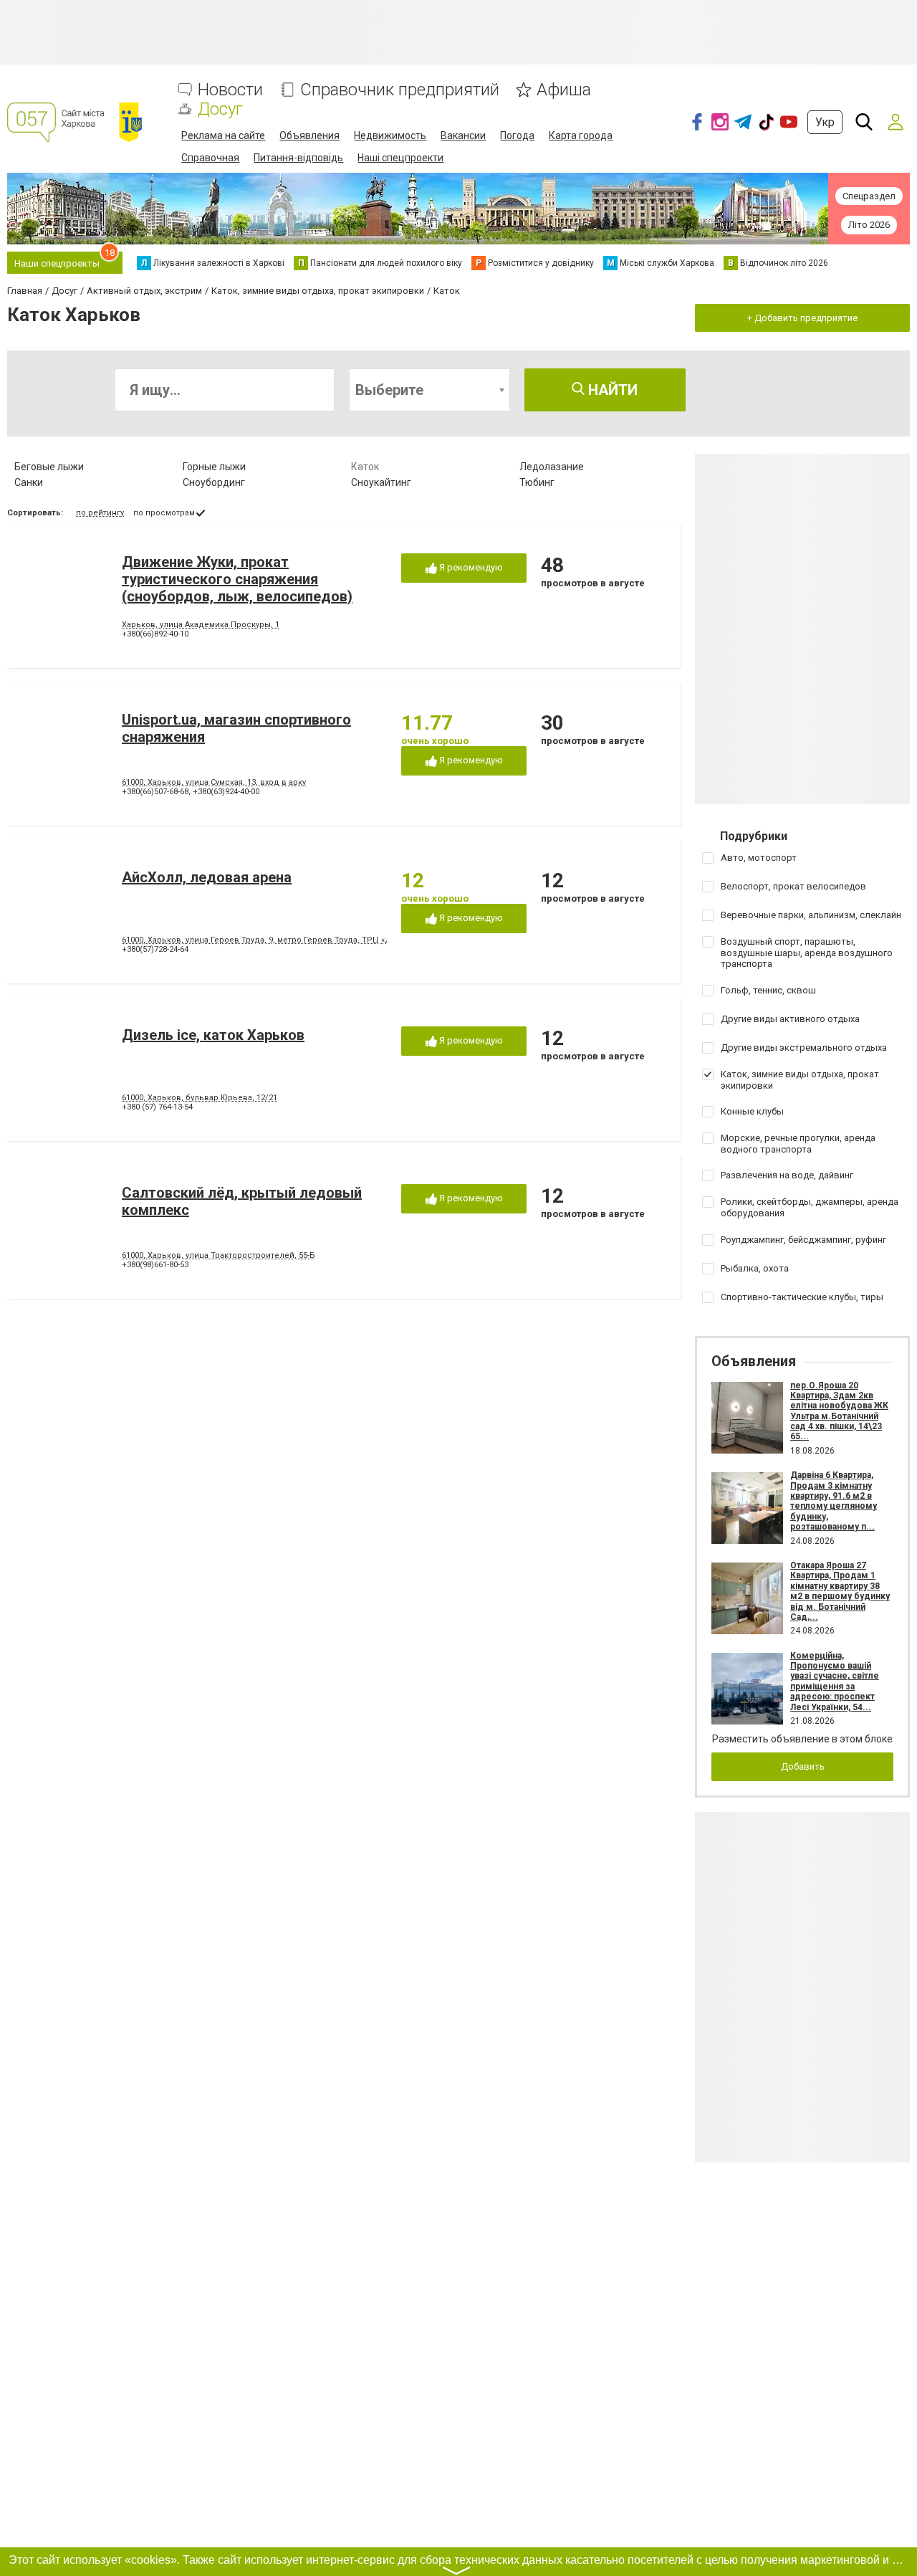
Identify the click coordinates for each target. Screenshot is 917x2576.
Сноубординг (214, 482)
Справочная (210, 158)
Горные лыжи (214, 467)
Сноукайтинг (381, 482)
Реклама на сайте (223, 135)
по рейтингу (100, 513)
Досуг (220, 109)
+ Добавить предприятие (802, 318)
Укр (825, 122)
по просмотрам (164, 513)
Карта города (581, 135)
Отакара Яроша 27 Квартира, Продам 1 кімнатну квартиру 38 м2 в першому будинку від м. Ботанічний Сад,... (840, 1591)
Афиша (564, 90)
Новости (230, 90)
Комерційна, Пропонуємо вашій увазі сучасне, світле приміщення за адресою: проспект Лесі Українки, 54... (835, 1681)
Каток (365, 467)
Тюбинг (537, 482)
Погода (517, 135)
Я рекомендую (470, 567)
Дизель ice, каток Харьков (213, 1035)
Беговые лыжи (49, 467)
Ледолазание (552, 467)
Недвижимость (390, 135)
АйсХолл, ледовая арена (207, 877)
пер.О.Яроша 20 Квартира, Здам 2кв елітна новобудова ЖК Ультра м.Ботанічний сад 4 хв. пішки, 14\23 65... (839, 1411)
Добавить (803, 1766)
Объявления (309, 135)
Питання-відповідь (298, 158)
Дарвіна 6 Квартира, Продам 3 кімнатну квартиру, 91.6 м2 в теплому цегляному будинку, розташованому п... (834, 1501)
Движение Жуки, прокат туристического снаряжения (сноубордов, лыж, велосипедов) (237, 579)
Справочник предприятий (400, 90)
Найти (611, 390)
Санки (29, 482)
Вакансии (463, 135)
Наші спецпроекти (400, 158)
